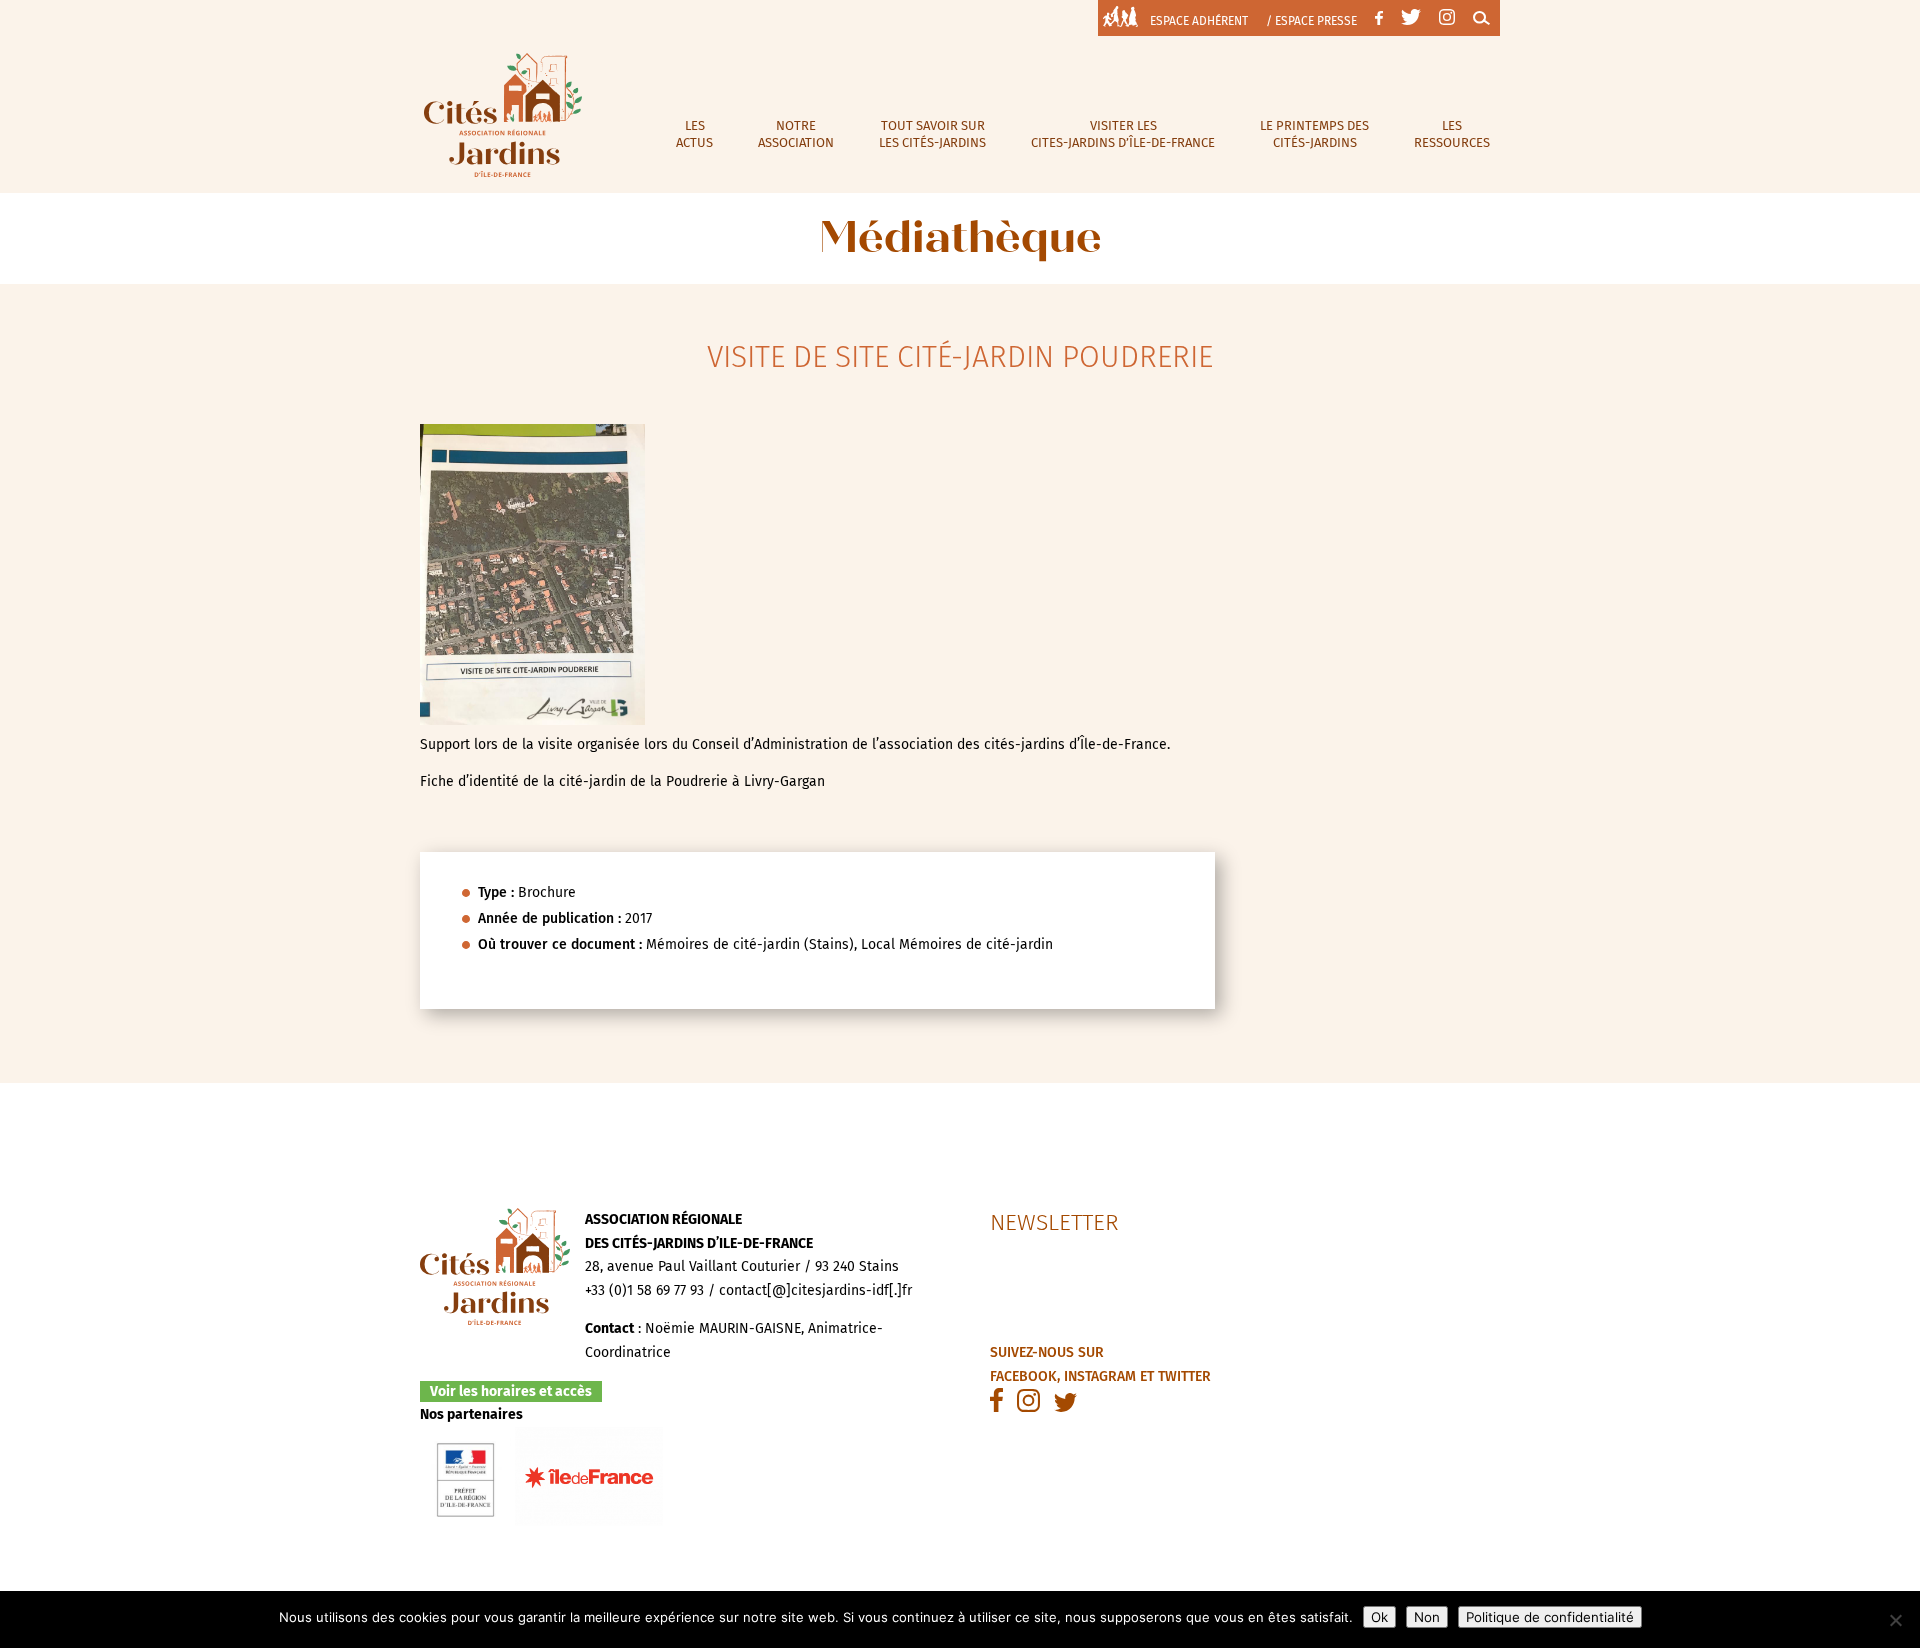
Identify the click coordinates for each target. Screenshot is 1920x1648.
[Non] (1895, 1620)
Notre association (796, 134)
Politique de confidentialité (1550, 1617)
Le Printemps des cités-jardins (1314, 134)
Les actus (694, 134)
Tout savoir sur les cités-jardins (932, 134)
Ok (1379, 1617)
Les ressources (1452, 134)
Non (1427, 1617)
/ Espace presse (1311, 21)
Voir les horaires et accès (511, 1391)
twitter (1184, 1376)
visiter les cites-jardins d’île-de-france (1123, 134)
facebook (1023, 1376)
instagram (1100, 1376)
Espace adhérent (1199, 21)
